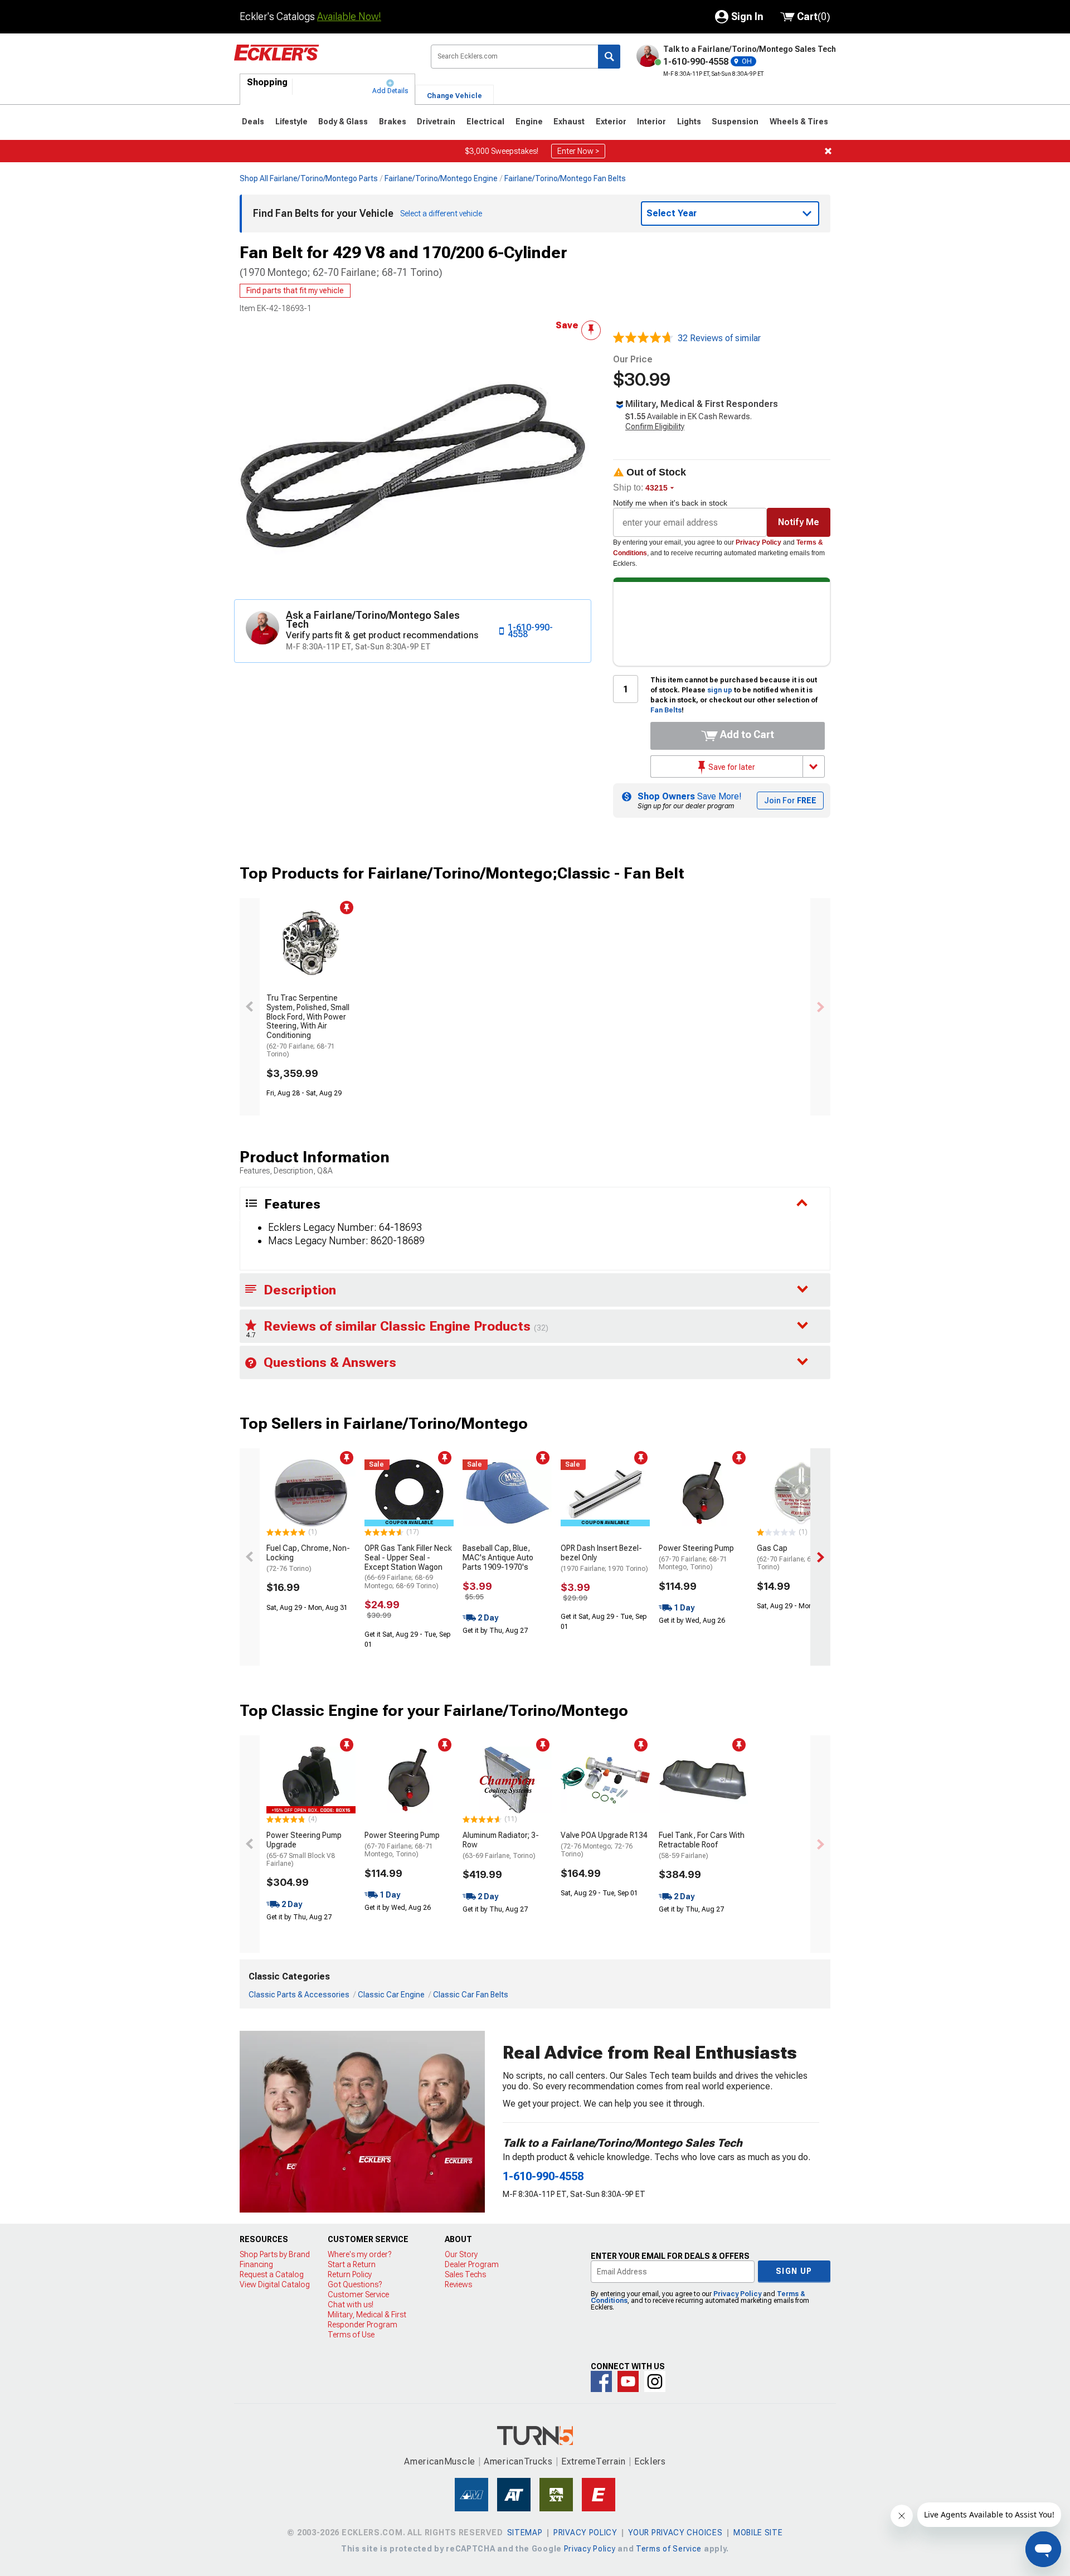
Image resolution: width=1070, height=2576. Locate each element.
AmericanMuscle (440, 2461)
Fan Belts (666, 710)
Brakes (393, 122)
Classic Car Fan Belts (471, 1995)
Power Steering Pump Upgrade (304, 1849)
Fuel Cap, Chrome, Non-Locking (308, 1558)
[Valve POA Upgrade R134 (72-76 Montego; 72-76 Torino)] (605, 1780)
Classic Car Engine (391, 1995)
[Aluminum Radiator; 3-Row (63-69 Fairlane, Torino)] (507, 1780)
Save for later (731, 767)
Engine (529, 122)
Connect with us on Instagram (655, 2381)
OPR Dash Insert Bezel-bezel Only (604, 1558)
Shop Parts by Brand (275, 2254)
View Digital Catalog (275, 2284)
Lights (689, 122)
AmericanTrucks (518, 2461)
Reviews (458, 2284)
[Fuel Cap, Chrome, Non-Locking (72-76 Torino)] (311, 1493)
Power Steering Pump (696, 1557)
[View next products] (820, 1007)
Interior (651, 122)
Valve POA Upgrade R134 (604, 1844)
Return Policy (350, 2274)
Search (609, 57)
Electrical (485, 122)
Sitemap (525, 2533)
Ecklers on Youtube (628, 2381)
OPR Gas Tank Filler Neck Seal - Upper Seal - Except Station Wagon (408, 1567)
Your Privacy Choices (675, 2533)
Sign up (794, 2271)
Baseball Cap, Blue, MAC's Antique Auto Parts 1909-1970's (498, 1558)
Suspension (735, 122)
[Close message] (828, 151)
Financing (256, 2264)
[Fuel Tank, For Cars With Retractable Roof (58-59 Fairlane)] (703, 1780)
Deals (253, 122)
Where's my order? (359, 2254)
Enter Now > (578, 151)
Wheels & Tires (799, 122)
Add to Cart (746, 734)
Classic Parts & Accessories (299, 1995)
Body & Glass (343, 122)
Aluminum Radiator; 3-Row (501, 1845)
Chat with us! (351, 2305)
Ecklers (650, 2461)
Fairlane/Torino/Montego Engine (441, 178)
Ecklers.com (324, 61)
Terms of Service (669, 2549)
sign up (720, 690)
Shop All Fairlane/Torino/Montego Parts (309, 178)
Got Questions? (355, 2284)
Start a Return (352, 2264)
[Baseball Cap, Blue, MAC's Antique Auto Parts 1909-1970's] (507, 1493)
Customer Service (358, 2294)
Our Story (461, 2254)
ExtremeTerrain (594, 2461)
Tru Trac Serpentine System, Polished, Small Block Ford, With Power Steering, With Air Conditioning (308, 1026)
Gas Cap (791, 1557)
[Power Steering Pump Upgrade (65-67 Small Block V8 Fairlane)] (311, 1780)
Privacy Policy (758, 542)
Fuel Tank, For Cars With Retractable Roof (702, 1845)
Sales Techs (465, 2274)
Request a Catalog (272, 2274)
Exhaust (569, 122)
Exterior (611, 122)
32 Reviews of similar (719, 338)
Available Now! (349, 16)
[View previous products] (250, 1007)
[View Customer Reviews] (643, 338)
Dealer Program (472, 2264)
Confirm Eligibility (655, 426)
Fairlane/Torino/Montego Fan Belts (565, 178)
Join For (790, 801)
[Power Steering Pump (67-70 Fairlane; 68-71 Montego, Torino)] (703, 1493)
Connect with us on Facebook (601, 2381)
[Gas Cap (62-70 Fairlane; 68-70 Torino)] (801, 1493)
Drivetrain (436, 122)
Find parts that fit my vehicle (295, 290)
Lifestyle (291, 122)
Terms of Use (351, 2335)
